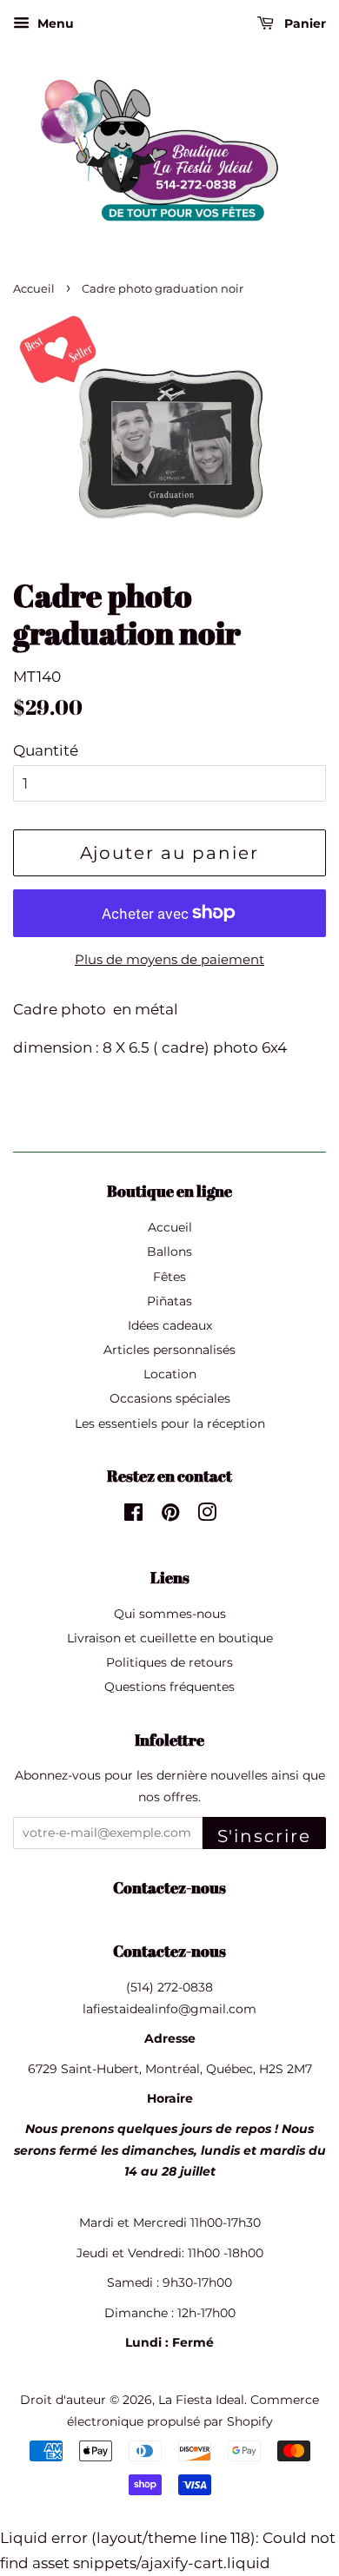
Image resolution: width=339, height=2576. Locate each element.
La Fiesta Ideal (201, 2400)
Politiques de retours (169, 1662)
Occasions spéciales (170, 1398)
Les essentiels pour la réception (170, 1423)
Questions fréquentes (169, 1687)
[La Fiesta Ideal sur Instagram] (207, 1516)
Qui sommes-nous (170, 1614)
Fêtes (169, 1277)
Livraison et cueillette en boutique (170, 1638)
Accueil (34, 289)
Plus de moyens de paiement (169, 959)
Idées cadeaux (170, 1325)
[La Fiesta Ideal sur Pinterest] (170, 1516)
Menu (54, 23)
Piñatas (169, 1301)
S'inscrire (264, 1836)
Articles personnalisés (169, 1350)
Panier (303, 23)
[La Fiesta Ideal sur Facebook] (133, 1516)
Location (170, 1374)
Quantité (46, 750)
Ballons (169, 1252)
